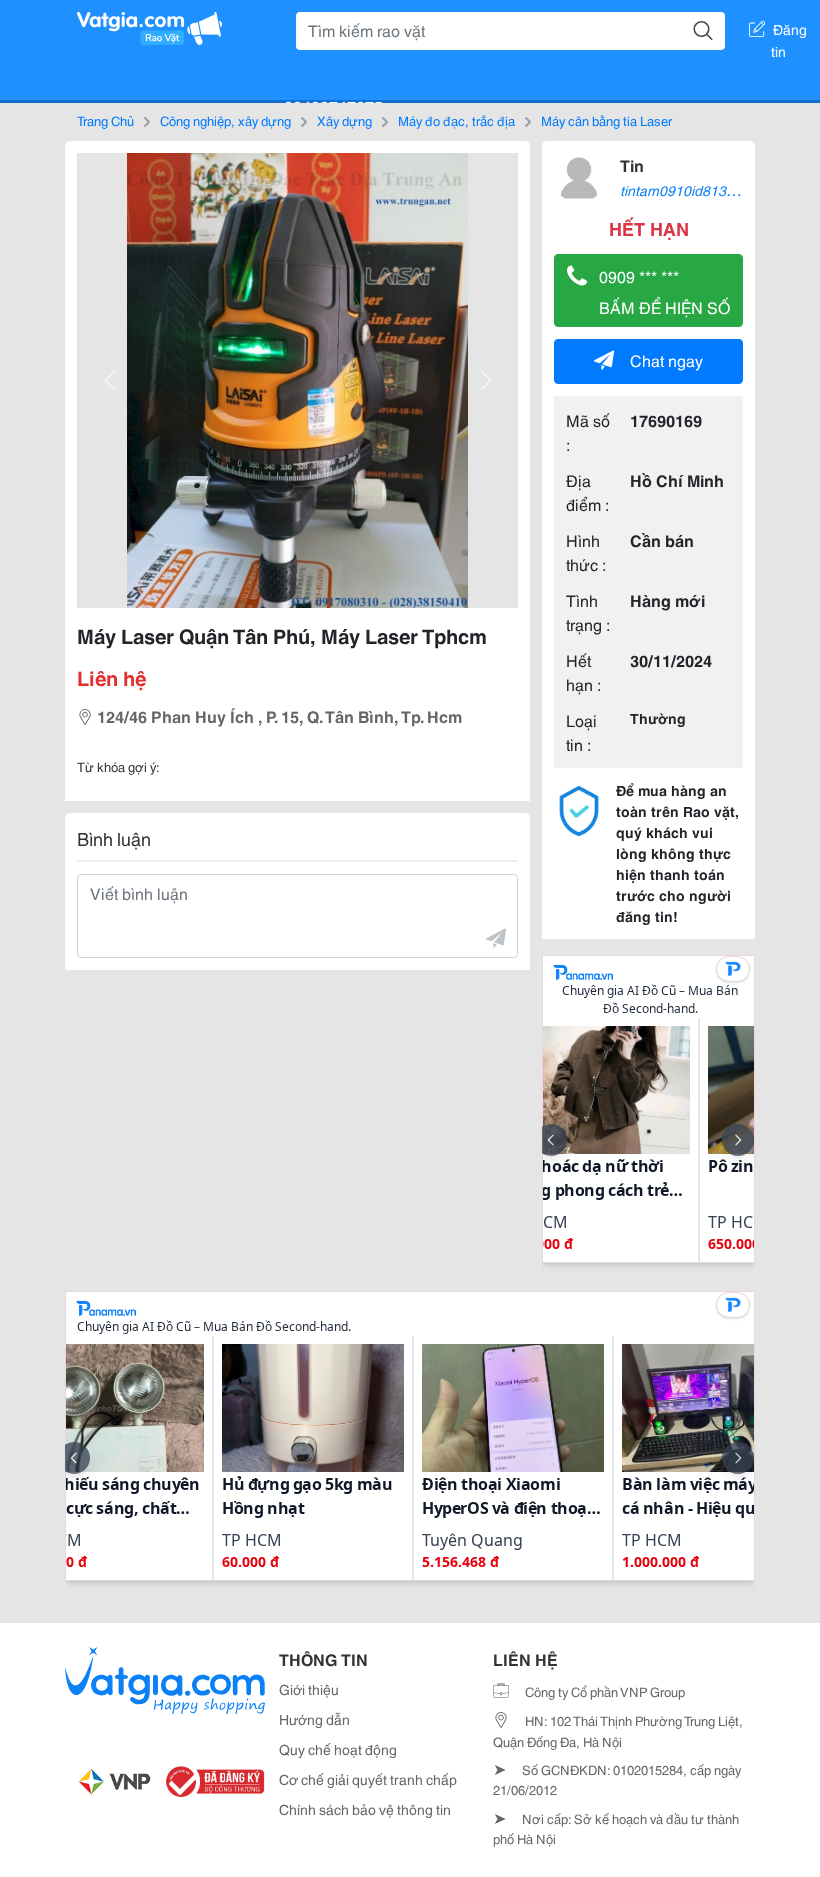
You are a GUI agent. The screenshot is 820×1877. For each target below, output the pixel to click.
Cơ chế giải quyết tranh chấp (368, 1779)
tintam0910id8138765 (689, 190)
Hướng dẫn (314, 1719)
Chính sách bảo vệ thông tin (365, 1809)
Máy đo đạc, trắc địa (456, 120)
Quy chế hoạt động (338, 1749)
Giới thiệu (309, 1689)
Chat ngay (666, 359)
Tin (632, 164)
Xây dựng (344, 120)
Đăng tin (789, 33)
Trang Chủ (105, 120)
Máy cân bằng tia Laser (606, 120)
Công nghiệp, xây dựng (225, 120)
